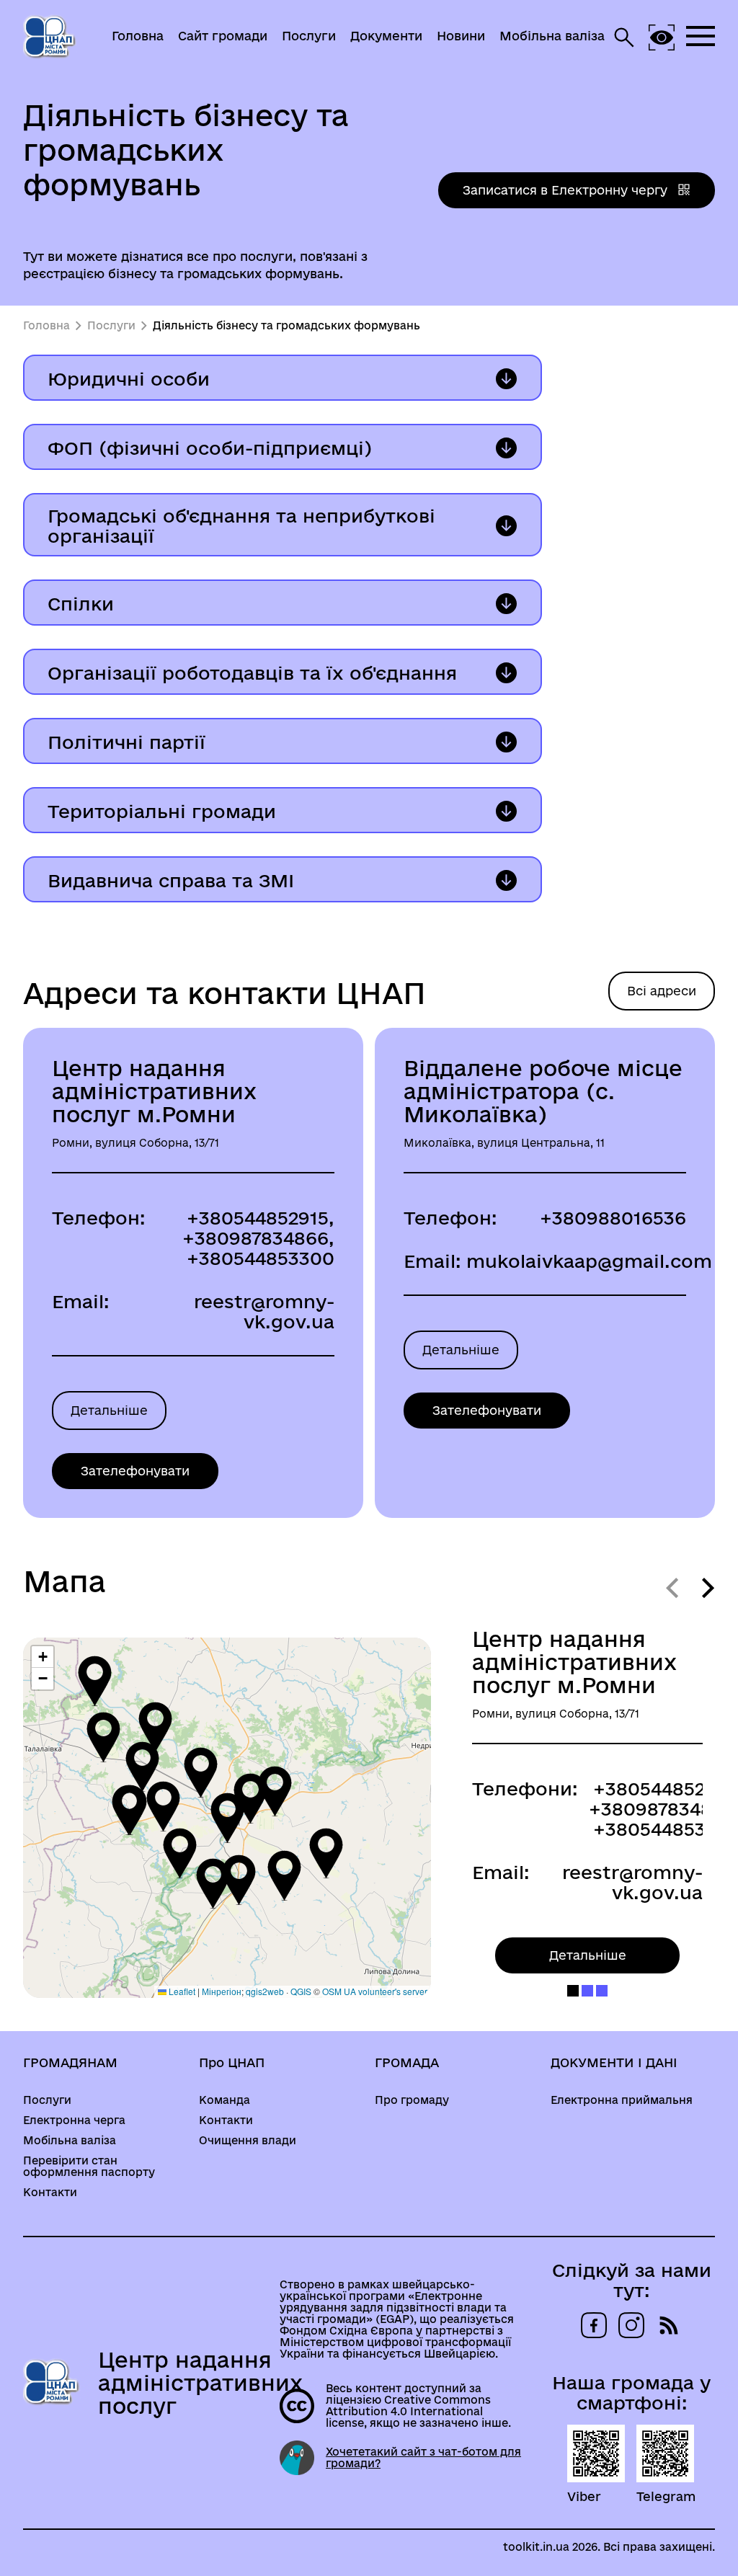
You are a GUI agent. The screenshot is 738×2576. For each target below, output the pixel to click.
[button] (227, 1818)
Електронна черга (74, 2120)
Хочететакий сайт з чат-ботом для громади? (423, 2458)
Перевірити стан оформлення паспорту (89, 2167)
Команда (224, 2100)
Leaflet (181, 1991)
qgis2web (265, 1991)
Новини (461, 36)
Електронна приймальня (622, 2100)
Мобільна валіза (552, 36)
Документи (386, 36)
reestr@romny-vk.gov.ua (264, 1311)
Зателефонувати (135, 1471)
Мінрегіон (222, 1991)
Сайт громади (223, 36)
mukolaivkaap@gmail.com (589, 1261)
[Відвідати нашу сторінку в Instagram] (631, 2325)
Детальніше (109, 1410)
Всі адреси (662, 991)
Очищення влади (248, 2141)
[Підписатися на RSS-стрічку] (669, 2325)
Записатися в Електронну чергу (567, 190)
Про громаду (412, 2100)
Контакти (50, 2193)
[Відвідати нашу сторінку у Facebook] (594, 2325)
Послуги (309, 36)
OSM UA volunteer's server (375, 1991)
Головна (138, 36)
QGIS (301, 1991)
